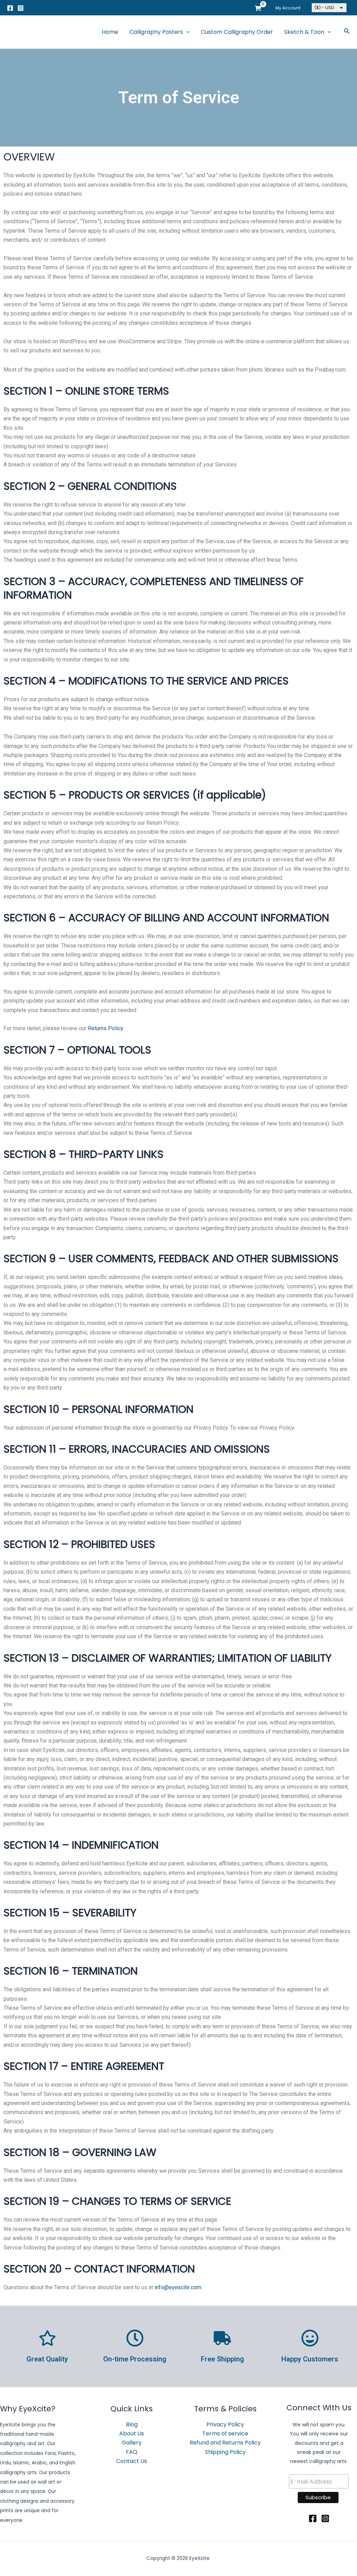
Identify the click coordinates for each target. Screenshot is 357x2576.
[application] (187, 32)
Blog (132, 2424)
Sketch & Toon (304, 32)
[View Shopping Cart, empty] (258, 8)
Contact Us (132, 2461)
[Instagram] (21, 8)
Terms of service (225, 2433)
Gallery (132, 2443)
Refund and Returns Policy (225, 2443)
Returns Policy (105, 1028)
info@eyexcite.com (178, 2287)
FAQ (132, 2452)
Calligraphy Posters (156, 32)
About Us (132, 2433)
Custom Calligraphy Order (237, 32)
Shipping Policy (225, 2452)
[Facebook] (10, 8)
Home (110, 32)
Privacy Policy (225, 2424)
